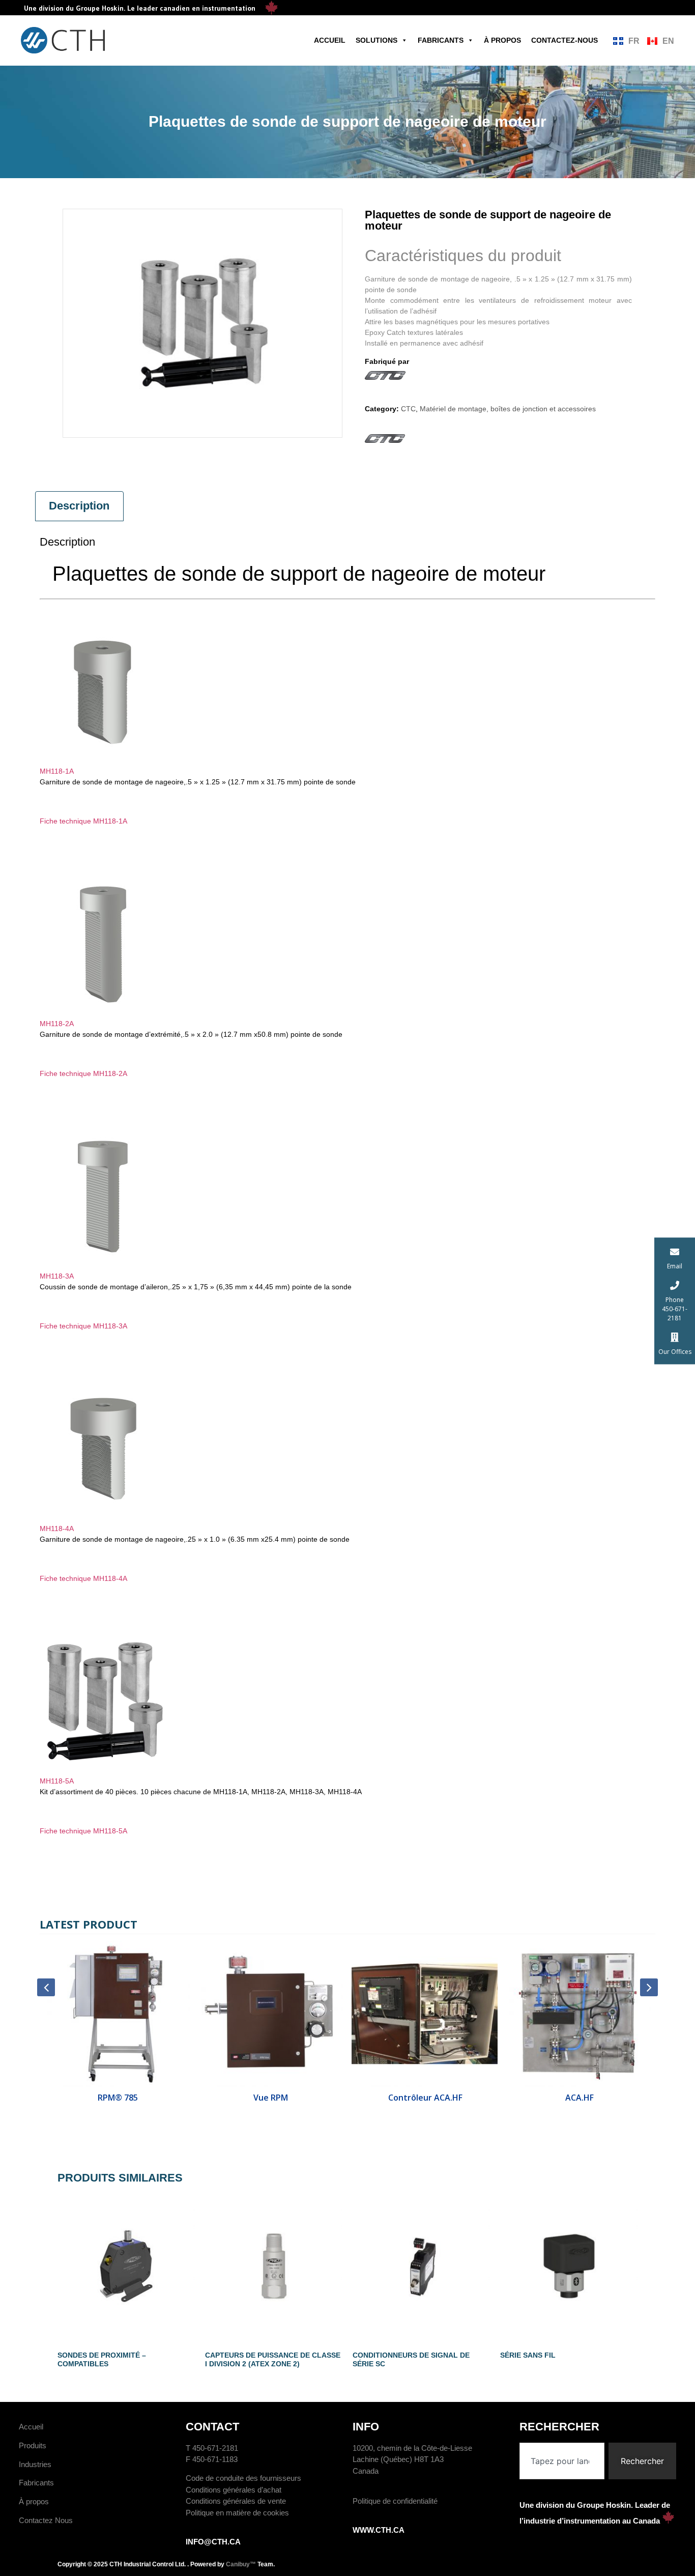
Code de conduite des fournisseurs (243, 2478)
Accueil (330, 40)
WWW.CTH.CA (379, 2530)
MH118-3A (57, 1276)
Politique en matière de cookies (237, 2513)
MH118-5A (57, 1781)
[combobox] (562, 2461)
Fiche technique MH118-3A (83, 1326)
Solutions (377, 40)
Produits (33, 2445)
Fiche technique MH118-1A (83, 821)
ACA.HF (578, 2098)
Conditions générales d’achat (234, 2490)
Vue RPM (271, 2098)
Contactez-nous (564, 40)
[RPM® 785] (117, 2014)
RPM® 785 (117, 2098)
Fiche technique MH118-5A (83, 1831)
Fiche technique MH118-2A (83, 1073)
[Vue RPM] (271, 2014)
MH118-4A (57, 1528)
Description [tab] (79, 506)
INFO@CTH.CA (213, 2542)
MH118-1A (57, 771)
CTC (408, 409)
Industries (35, 2464)
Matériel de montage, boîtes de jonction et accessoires (508, 409)
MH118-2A (57, 1024)
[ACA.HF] (579, 2014)
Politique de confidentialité (395, 2501)
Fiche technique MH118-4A (83, 1578)
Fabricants (441, 40)
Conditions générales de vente (236, 2501)
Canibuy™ (241, 2564)
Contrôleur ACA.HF (424, 2098)
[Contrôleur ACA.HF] (425, 2014)
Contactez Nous (46, 2520)
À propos (502, 40)
